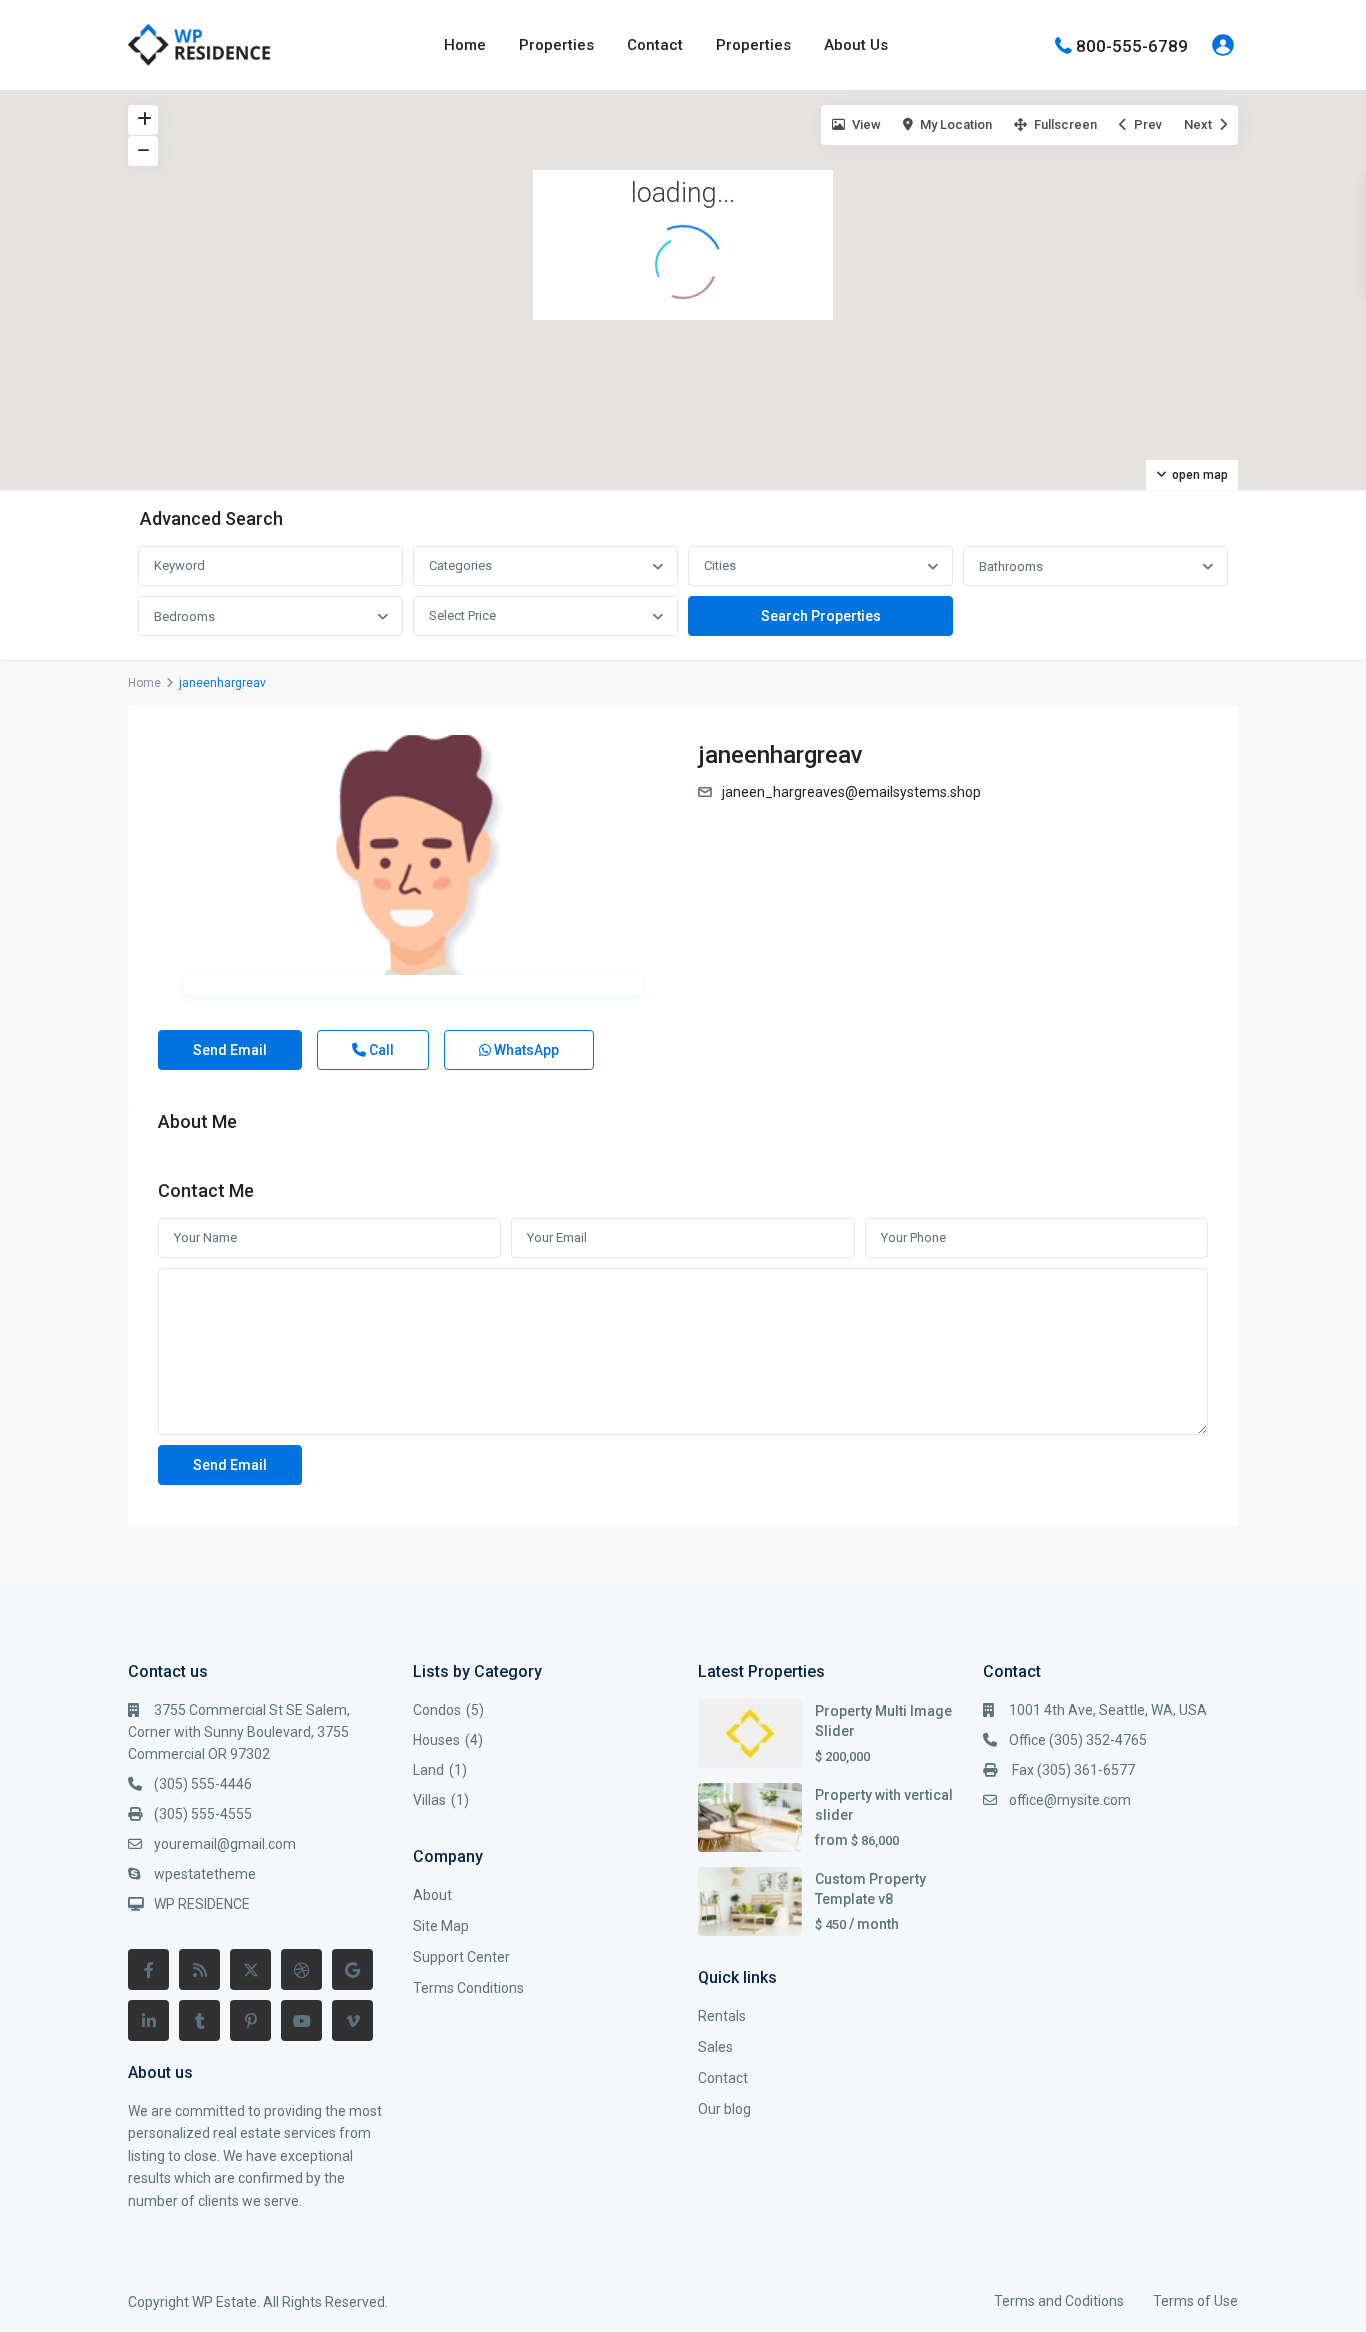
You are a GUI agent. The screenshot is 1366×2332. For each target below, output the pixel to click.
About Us (856, 45)
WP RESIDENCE (202, 1904)
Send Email (230, 1050)
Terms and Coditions (1059, 2301)
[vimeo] (352, 2020)
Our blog (724, 2109)
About (432, 1895)
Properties (556, 45)
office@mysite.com (1070, 1800)
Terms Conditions (468, 1988)
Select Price (462, 615)
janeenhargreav (780, 755)
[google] (352, 1969)
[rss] (199, 1969)
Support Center (461, 1957)
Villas (429, 1800)
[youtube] (301, 2020)
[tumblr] (199, 2020)
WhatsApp (525, 1050)
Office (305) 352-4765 (1078, 1740)
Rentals (722, 2016)
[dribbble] (301, 1969)
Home (465, 45)
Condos (437, 1710)
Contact (655, 45)
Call (380, 1050)
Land (428, 1770)
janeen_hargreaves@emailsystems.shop (851, 792)
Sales (715, 2047)
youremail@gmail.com (225, 1844)
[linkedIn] (148, 2020)
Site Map (441, 1926)
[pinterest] (250, 2020)
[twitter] (250, 1969)
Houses (436, 1740)
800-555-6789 (1132, 45)
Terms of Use (1195, 2301)
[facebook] (148, 1969)
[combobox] (545, 566)
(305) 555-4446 (203, 1784)
